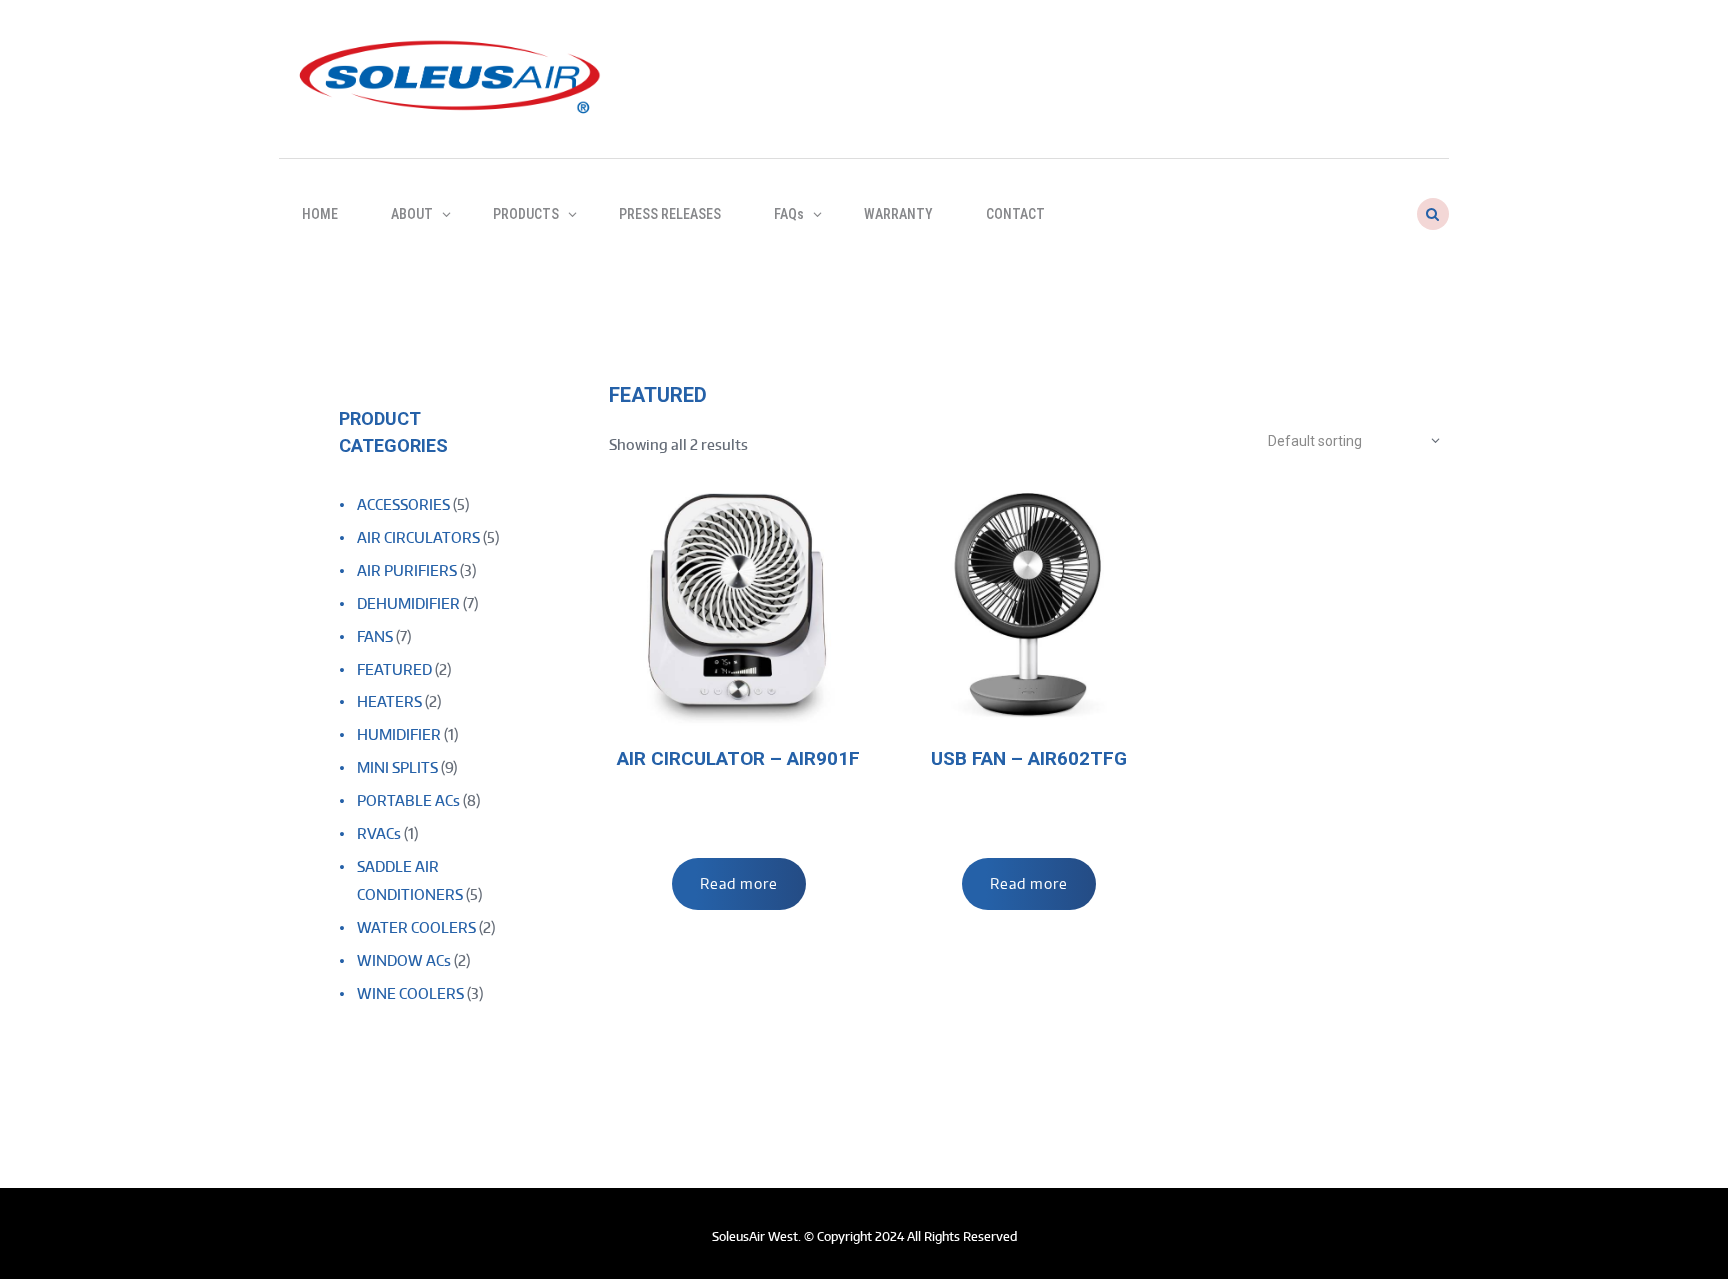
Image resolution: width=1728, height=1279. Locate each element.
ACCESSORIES (403, 504)
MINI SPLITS (397, 767)
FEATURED (394, 669)
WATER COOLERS (416, 927)
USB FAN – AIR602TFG (1029, 758)
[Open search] (1431, 214)
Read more (739, 883)
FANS (375, 636)
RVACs (379, 833)
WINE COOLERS (410, 993)
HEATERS (389, 701)
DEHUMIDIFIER (408, 603)
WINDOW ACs (404, 960)
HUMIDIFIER (399, 734)
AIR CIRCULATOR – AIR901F (738, 758)
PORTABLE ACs (408, 800)
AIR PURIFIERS (407, 570)
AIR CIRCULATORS (418, 537)
